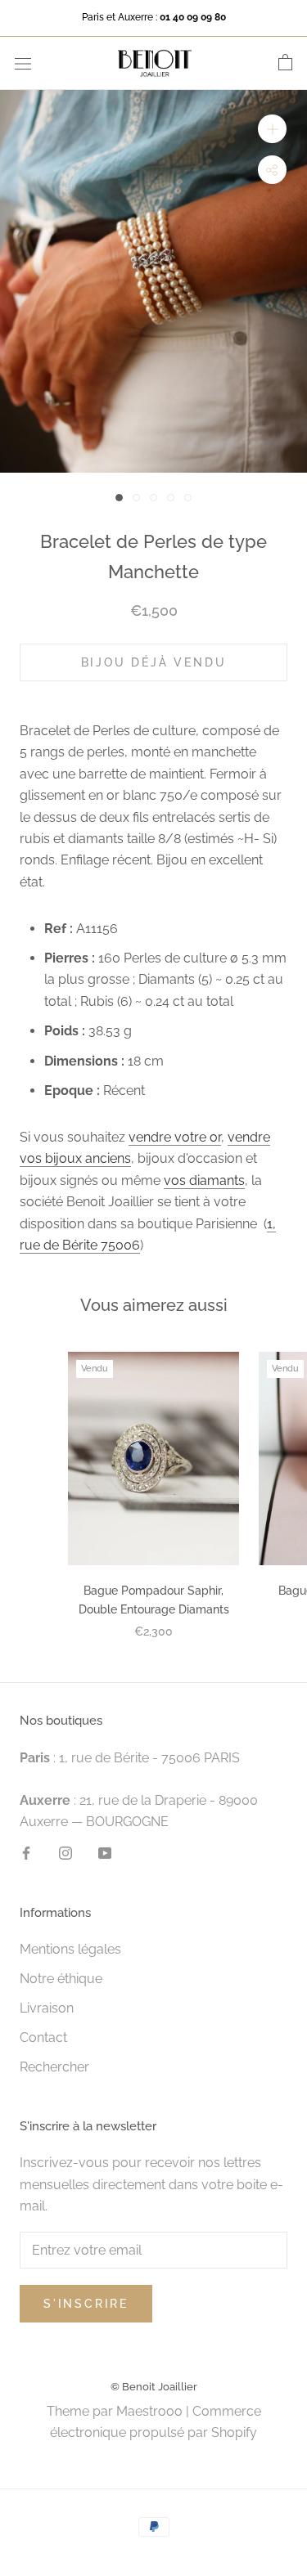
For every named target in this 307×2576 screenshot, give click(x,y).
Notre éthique (61, 1979)
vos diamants (204, 1180)
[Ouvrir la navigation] (23, 63)
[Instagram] (65, 1852)
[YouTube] (105, 1852)
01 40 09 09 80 (193, 17)
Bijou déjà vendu (154, 662)
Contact (43, 2037)
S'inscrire (86, 2304)
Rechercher (54, 2067)
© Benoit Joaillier (154, 2387)
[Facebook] (26, 1852)
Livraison (47, 2008)
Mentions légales (70, 1949)
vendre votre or (175, 1137)
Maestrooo (149, 2411)
